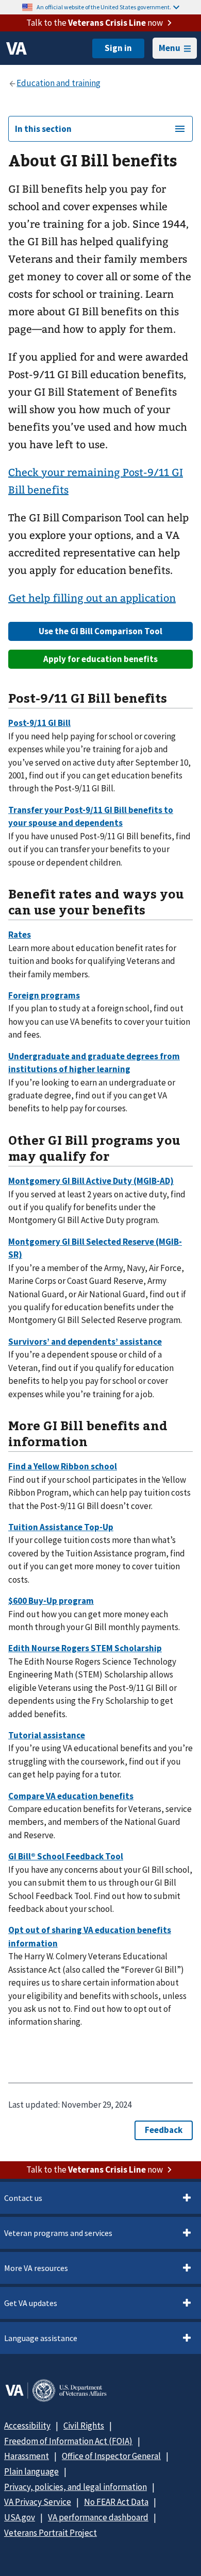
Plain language (31, 2471)
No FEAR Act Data (116, 2502)
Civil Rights (84, 2426)
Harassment (27, 2456)
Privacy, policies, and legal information (76, 2487)
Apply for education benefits (100, 659)
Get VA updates (31, 2303)
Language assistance (41, 2338)
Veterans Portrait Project (51, 2533)
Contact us (23, 2198)
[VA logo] (16, 48)
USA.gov (20, 2517)
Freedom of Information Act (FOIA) (68, 2441)
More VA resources (36, 2268)
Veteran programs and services (58, 2233)
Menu (170, 48)
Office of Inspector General (111, 2456)
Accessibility (27, 2426)
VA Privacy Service (38, 2502)
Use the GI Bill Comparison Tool (100, 631)
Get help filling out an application (92, 598)
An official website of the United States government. (104, 7)
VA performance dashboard (98, 2517)
